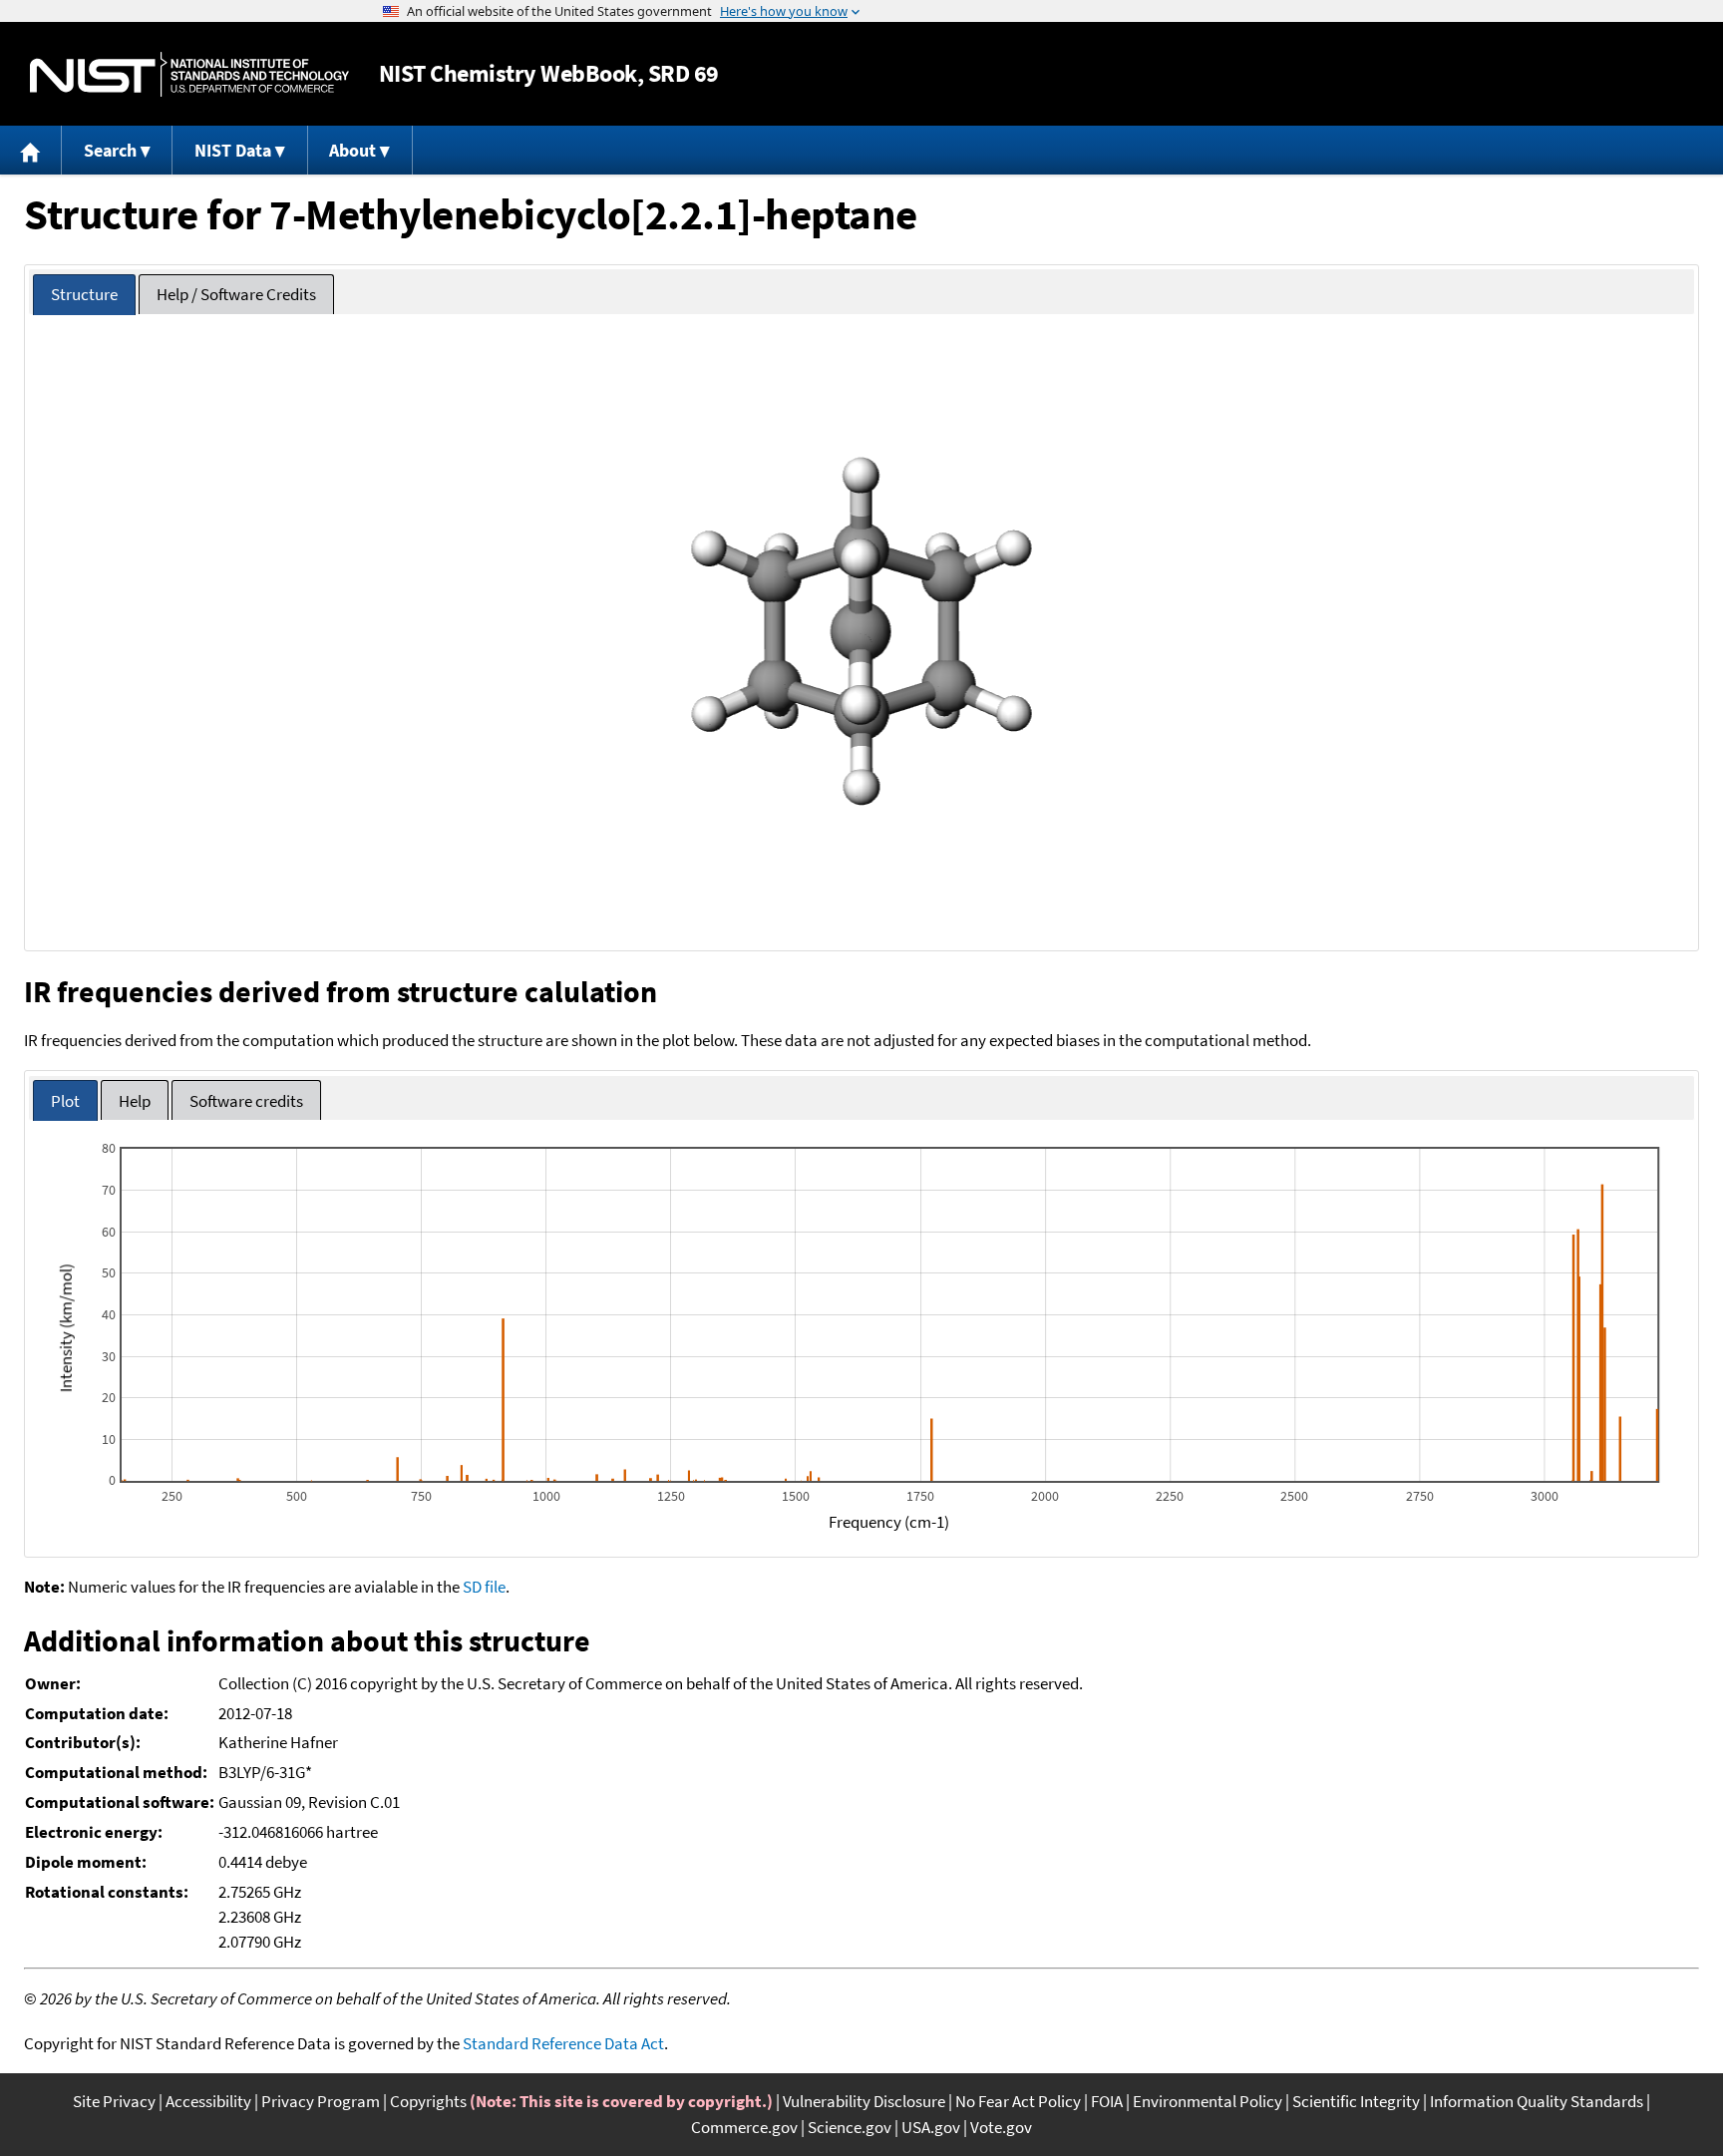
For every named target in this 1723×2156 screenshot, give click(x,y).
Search (110, 150)
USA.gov (931, 2127)
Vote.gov (1001, 2127)
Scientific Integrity (1356, 2101)
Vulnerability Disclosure (864, 2101)
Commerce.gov (744, 2127)
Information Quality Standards (1537, 2101)
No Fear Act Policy (1018, 2101)
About (352, 150)
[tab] (84, 295)
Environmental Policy (1207, 2101)
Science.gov (850, 2127)
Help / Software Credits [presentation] (236, 294)
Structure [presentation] (84, 294)
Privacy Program (321, 2101)
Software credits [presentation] (246, 1101)
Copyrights (428, 2101)
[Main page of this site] (31, 150)
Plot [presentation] (65, 1101)
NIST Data (233, 150)
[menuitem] (31, 150)
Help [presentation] (135, 1101)
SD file (484, 1587)
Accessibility (208, 2101)
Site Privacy (114, 2101)
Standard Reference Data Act (563, 2043)
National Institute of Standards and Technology (189, 74)
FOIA (1107, 2101)
